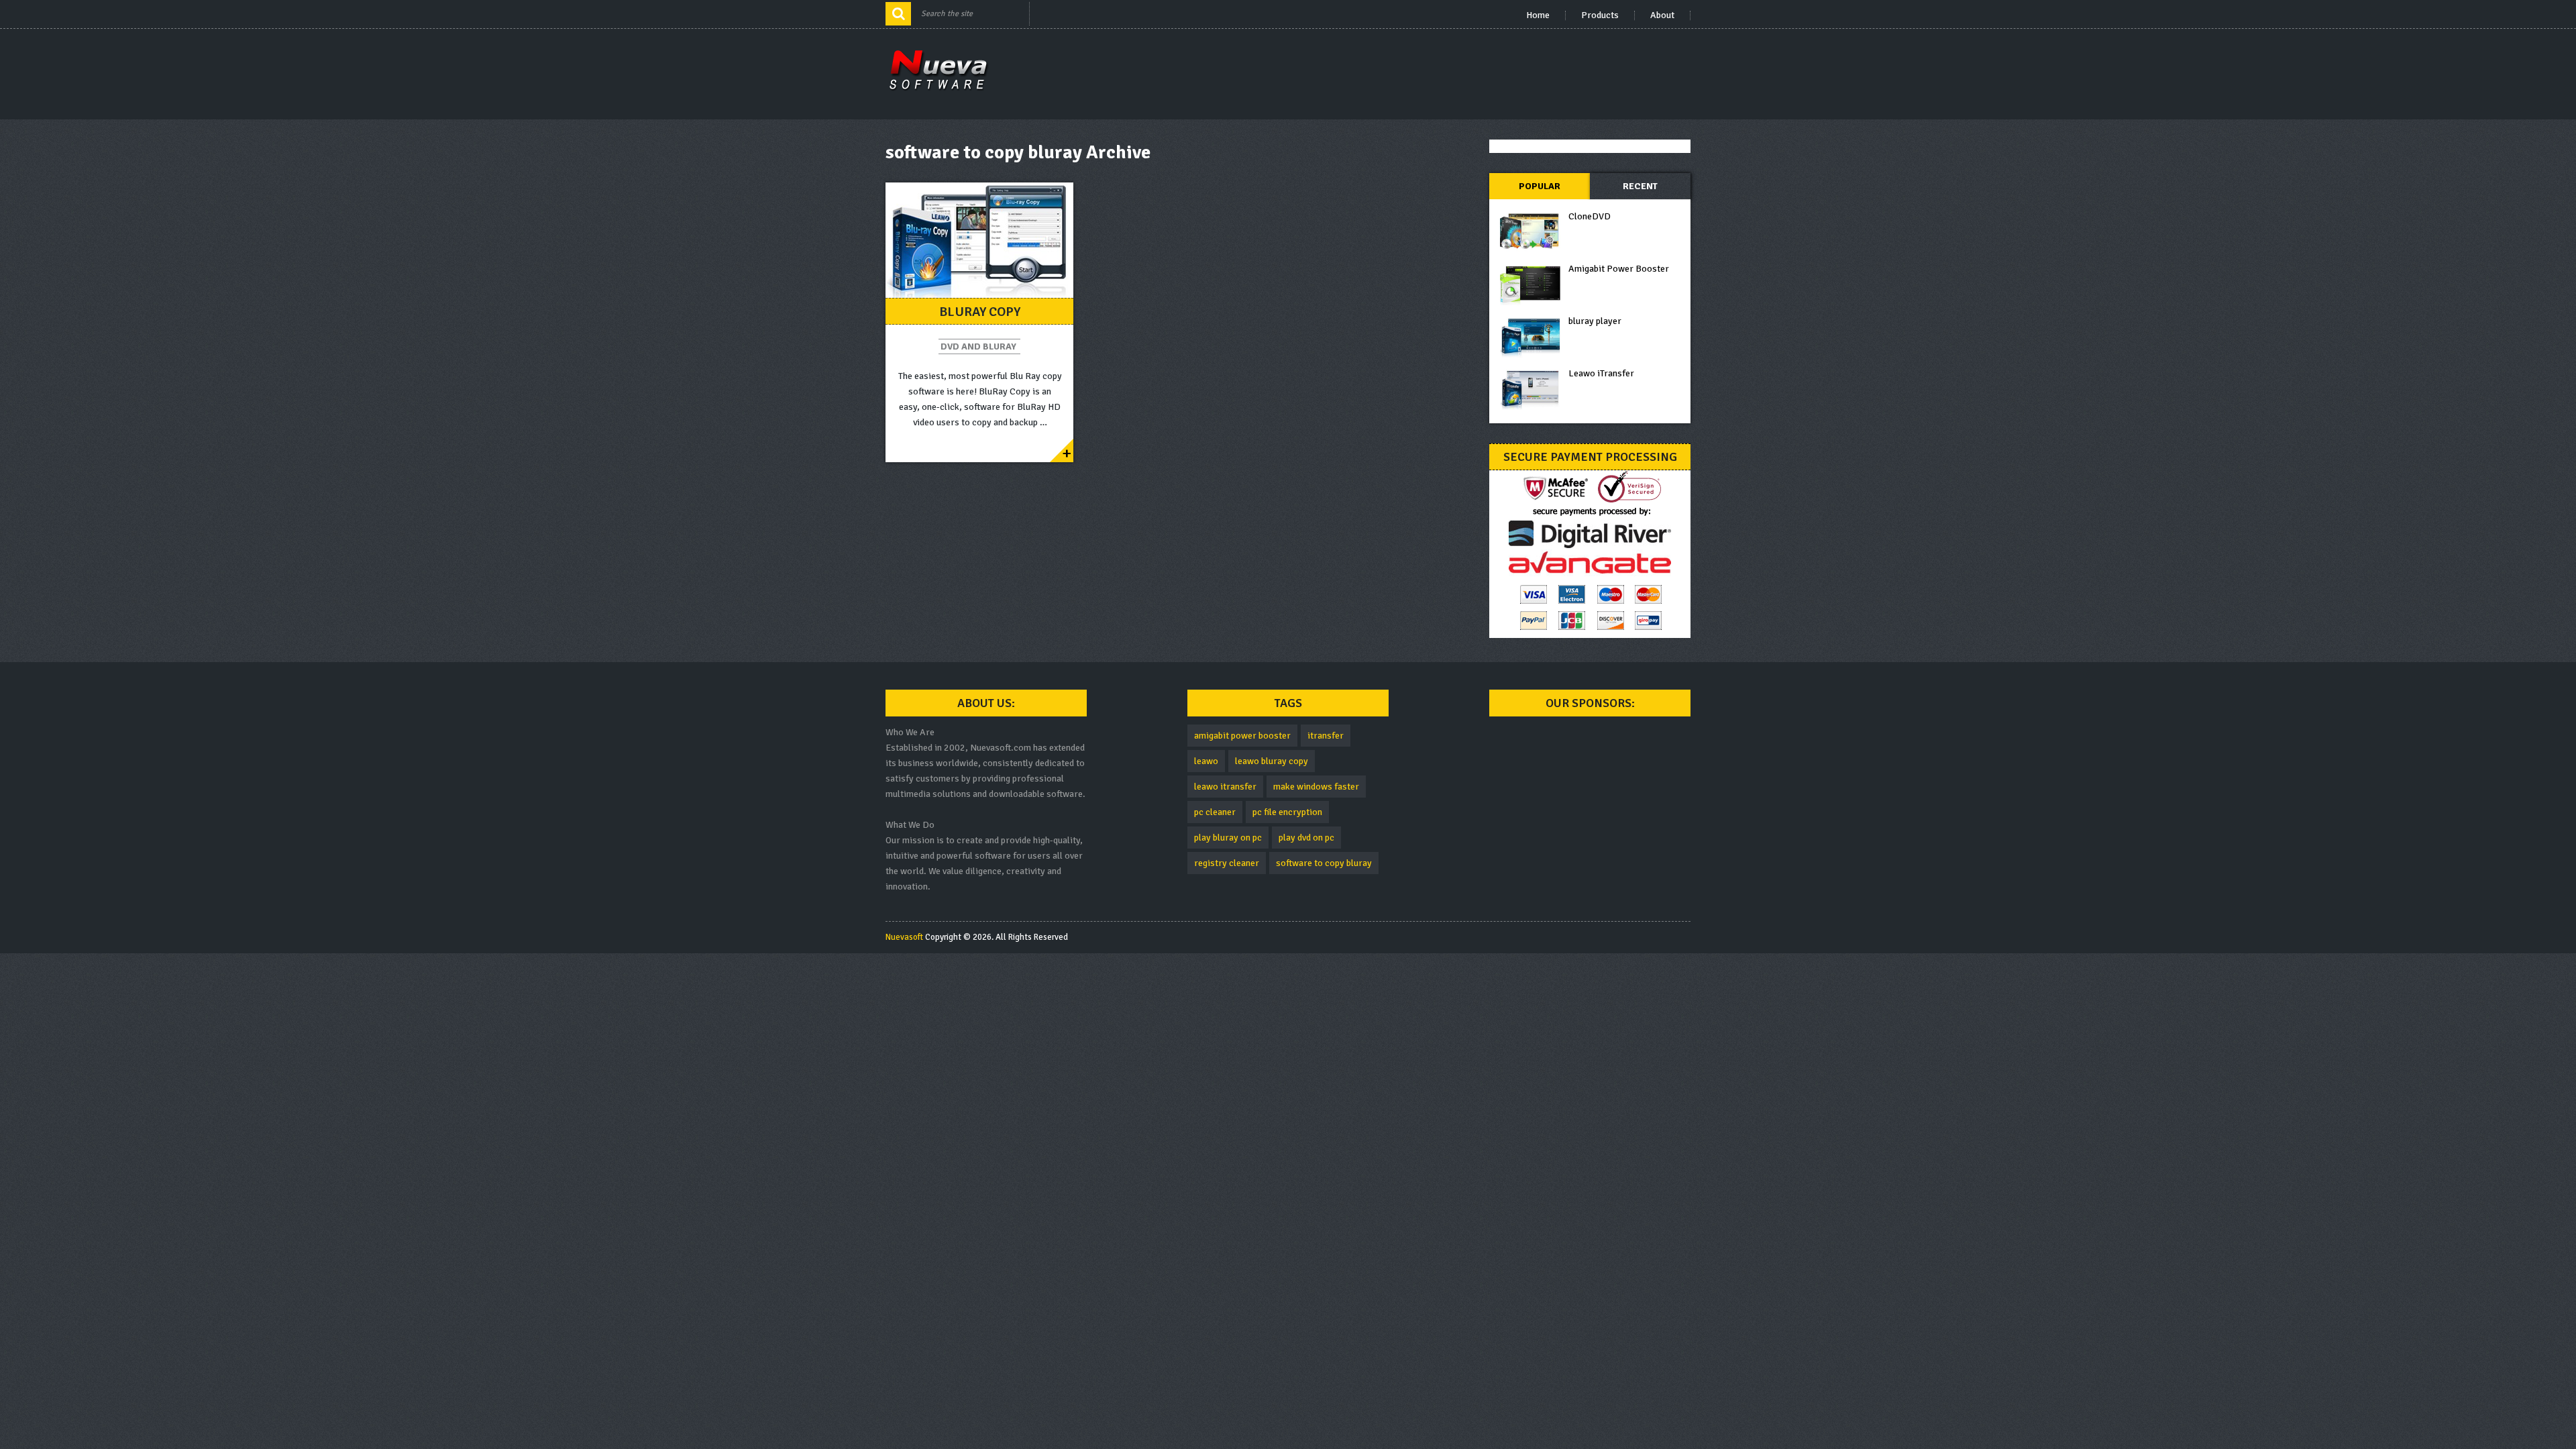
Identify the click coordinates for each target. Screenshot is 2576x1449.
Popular (1540, 186)
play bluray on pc (1228, 838)
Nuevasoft (904, 937)
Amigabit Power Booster (1619, 269)
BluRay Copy (980, 312)
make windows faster (1316, 787)
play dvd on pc (1306, 838)
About (1662, 15)
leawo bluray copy (1272, 761)
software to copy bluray (1324, 863)
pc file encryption (1287, 812)
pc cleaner (1215, 812)
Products (1600, 15)
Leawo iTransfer (1601, 373)
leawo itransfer (1225, 787)
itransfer (1326, 736)
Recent (1640, 186)
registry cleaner (1227, 863)
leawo (1206, 761)
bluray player (1595, 321)
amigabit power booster (1242, 736)
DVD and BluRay (978, 346)
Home (1538, 15)
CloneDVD (1590, 216)
